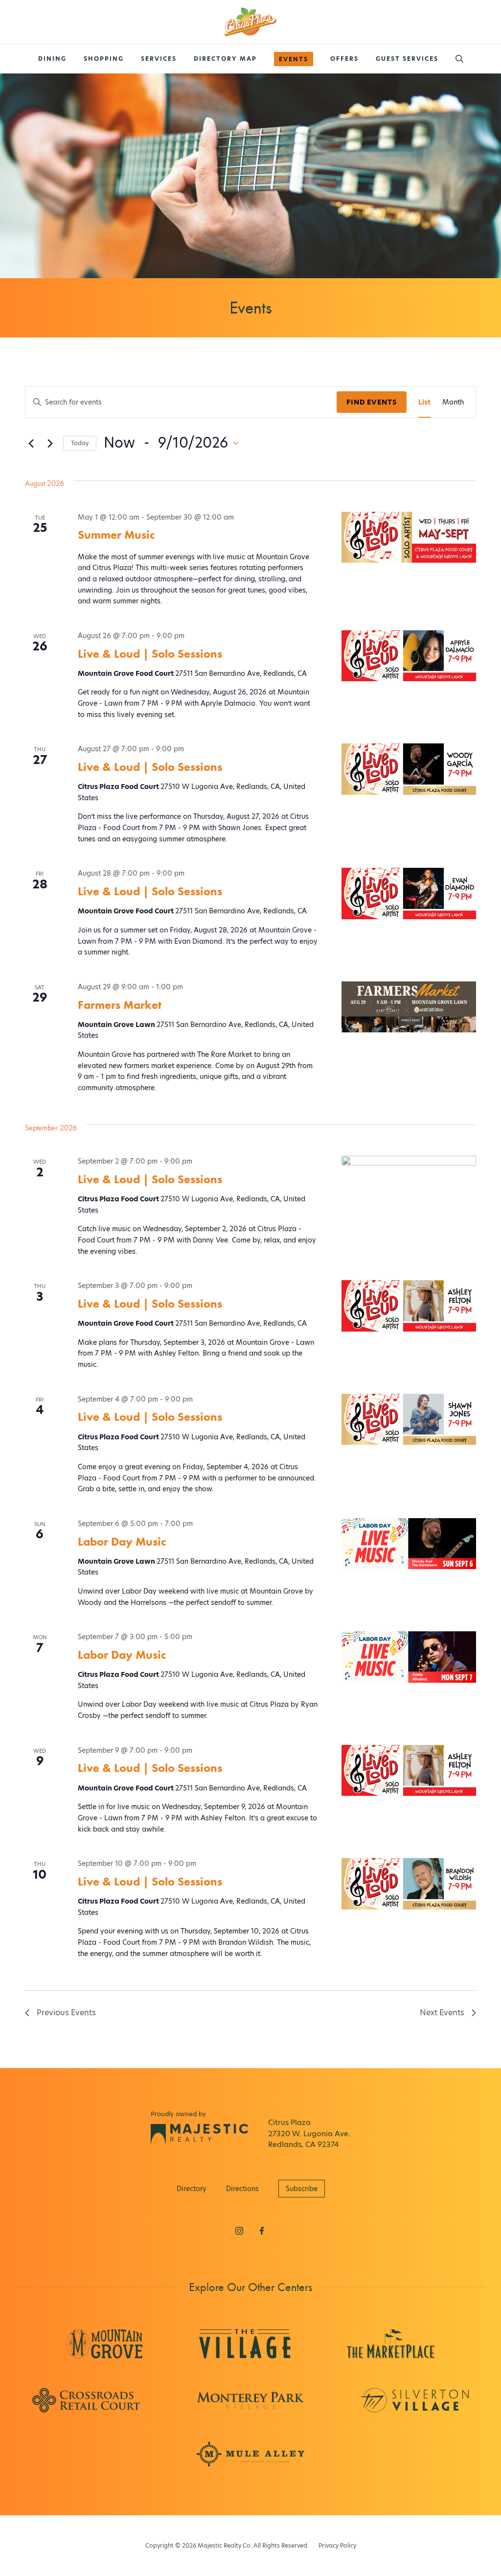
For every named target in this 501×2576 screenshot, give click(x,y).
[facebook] (262, 2231)
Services (159, 59)
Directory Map (225, 59)
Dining (52, 59)
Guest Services (407, 59)
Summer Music (116, 535)
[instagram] (239, 2231)
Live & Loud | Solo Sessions (150, 654)
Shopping (104, 59)
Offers (344, 59)
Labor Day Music (122, 1541)
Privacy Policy (337, 2545)
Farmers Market (120, 1005)
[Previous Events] (31, 443)
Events (294, 59)
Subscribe (302, 2189)
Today (80, 443)
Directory (192, 2189)
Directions (242, 2189)
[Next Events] (50, 443)
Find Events (372, 402)
